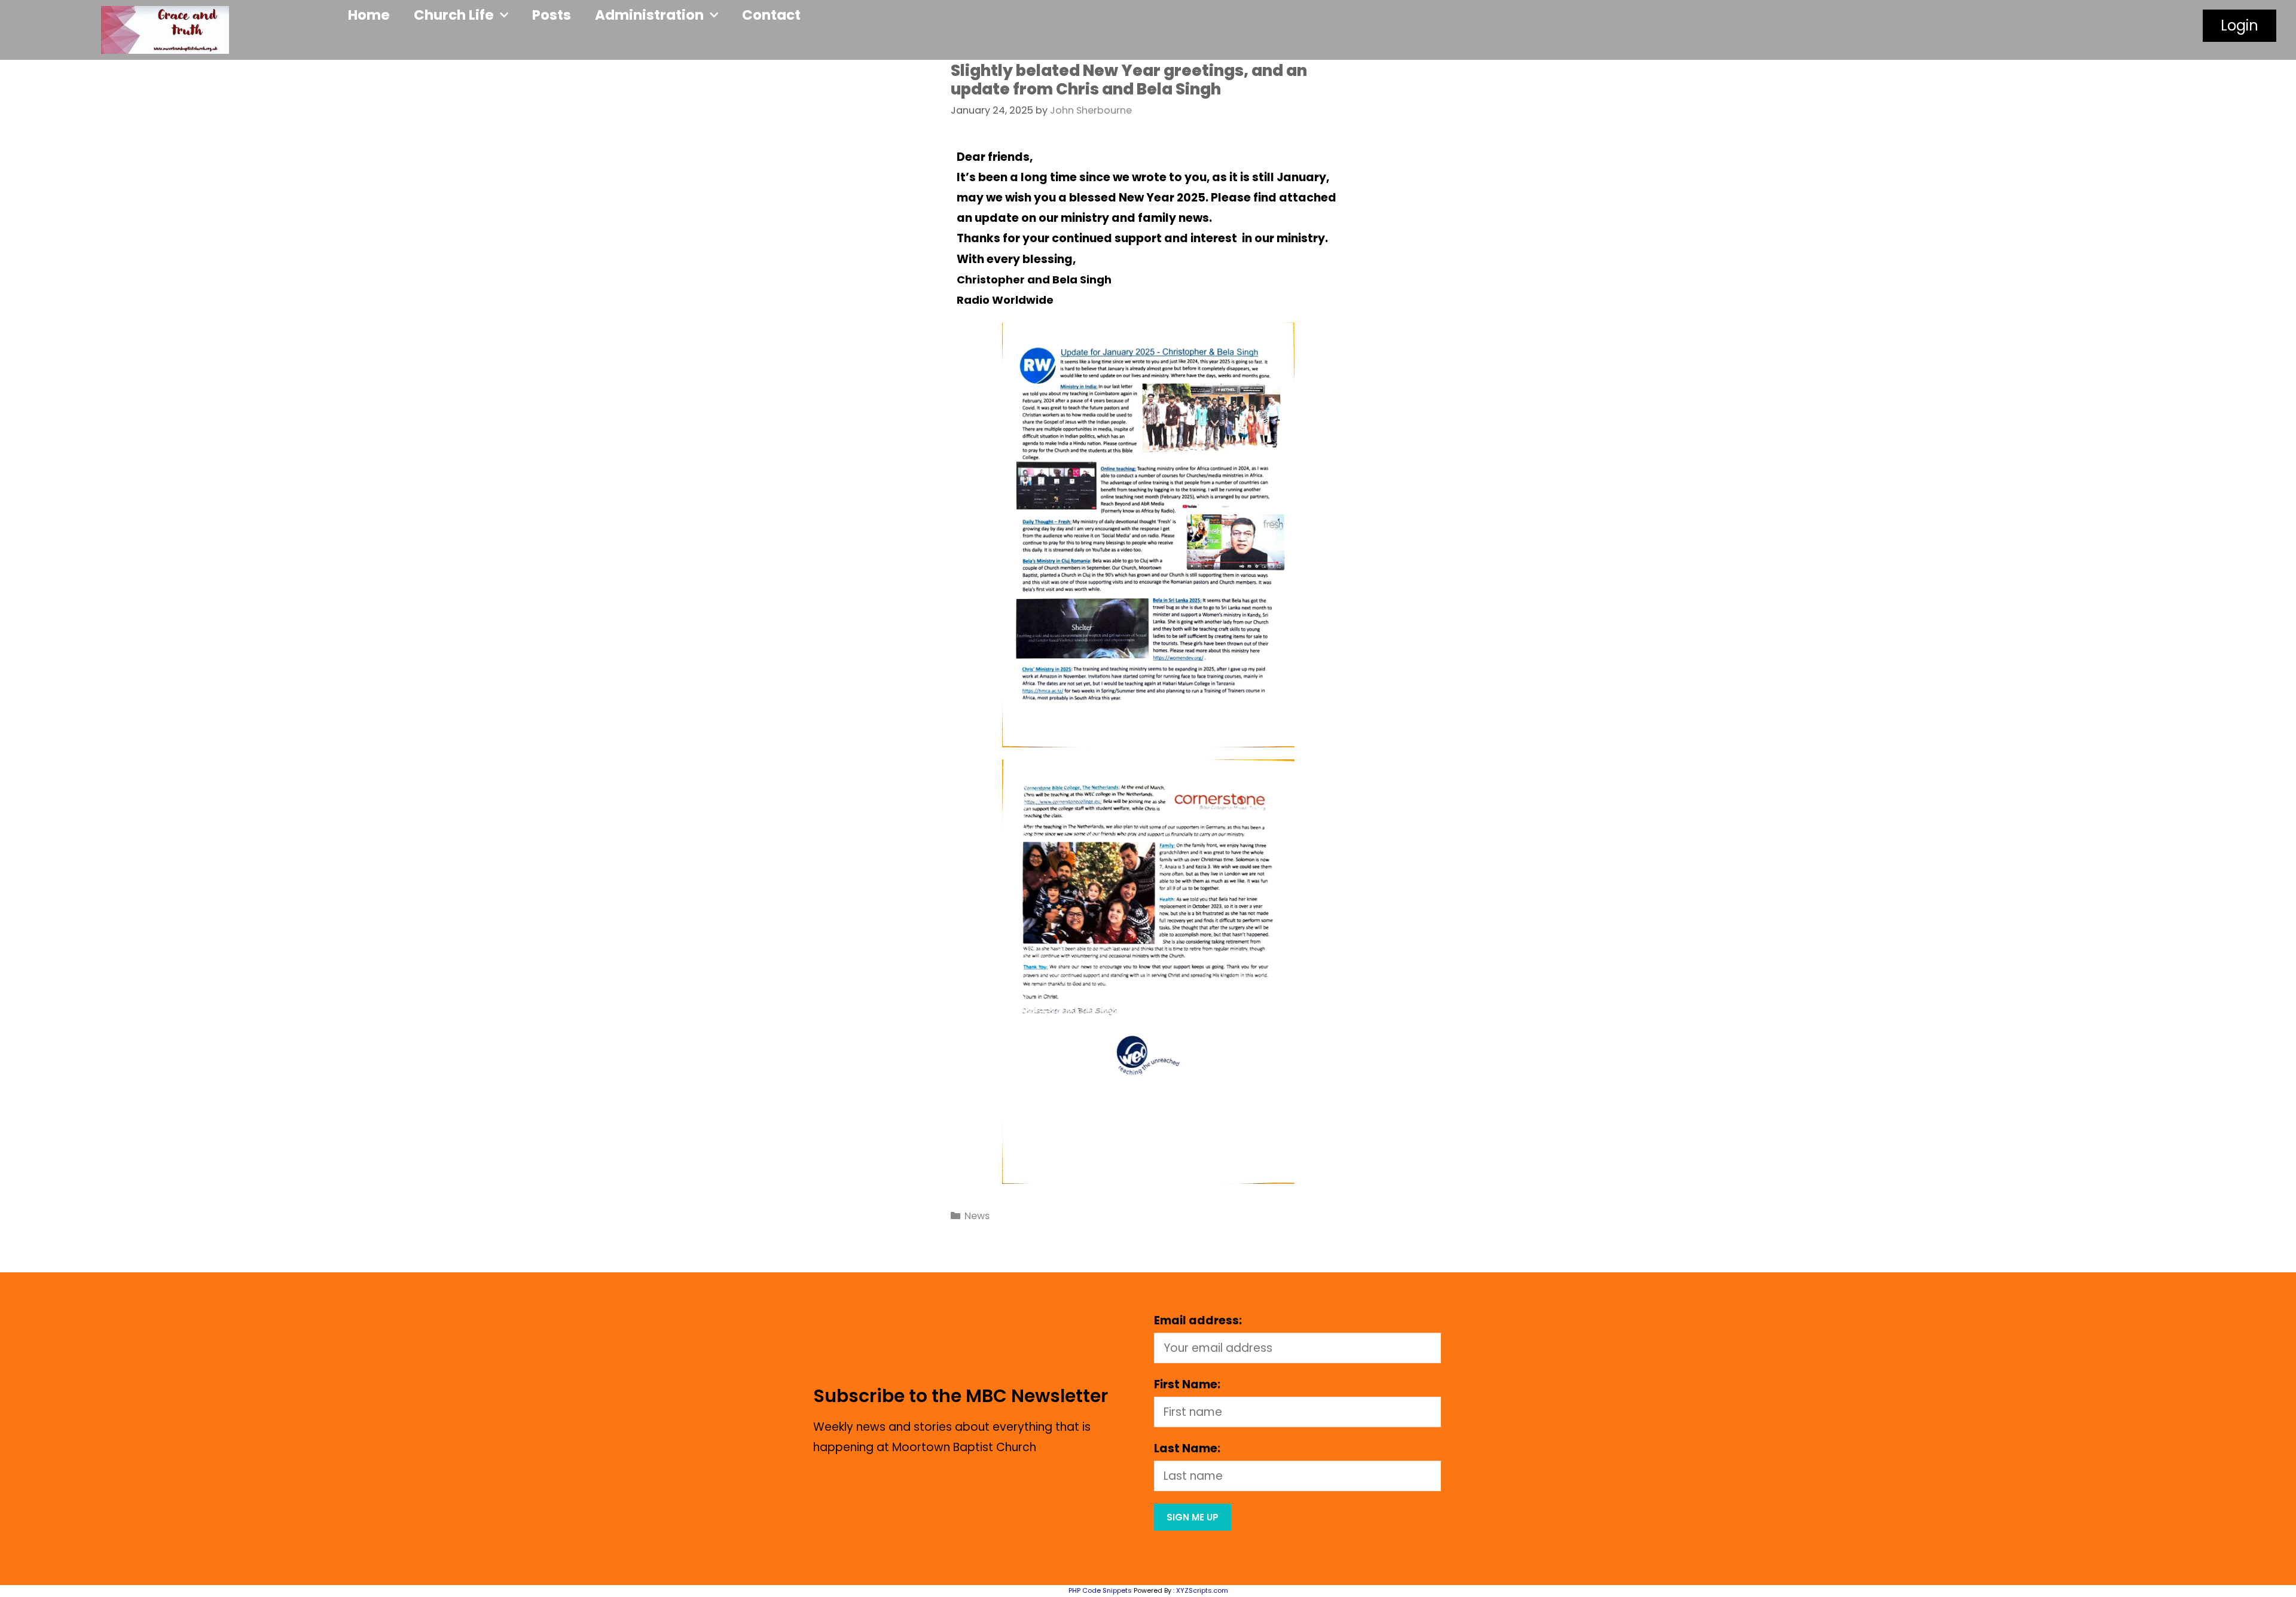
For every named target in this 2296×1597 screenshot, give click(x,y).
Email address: (1198, 1320)
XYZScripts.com (1202, 1590)
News (977, 1216)
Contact (771, 15)
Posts (552, 15)
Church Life (454, 15)
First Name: (1187, 1384)
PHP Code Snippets (1100, 1590)
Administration (649, 15)
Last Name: (1187, 1448)
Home (369, 15)
